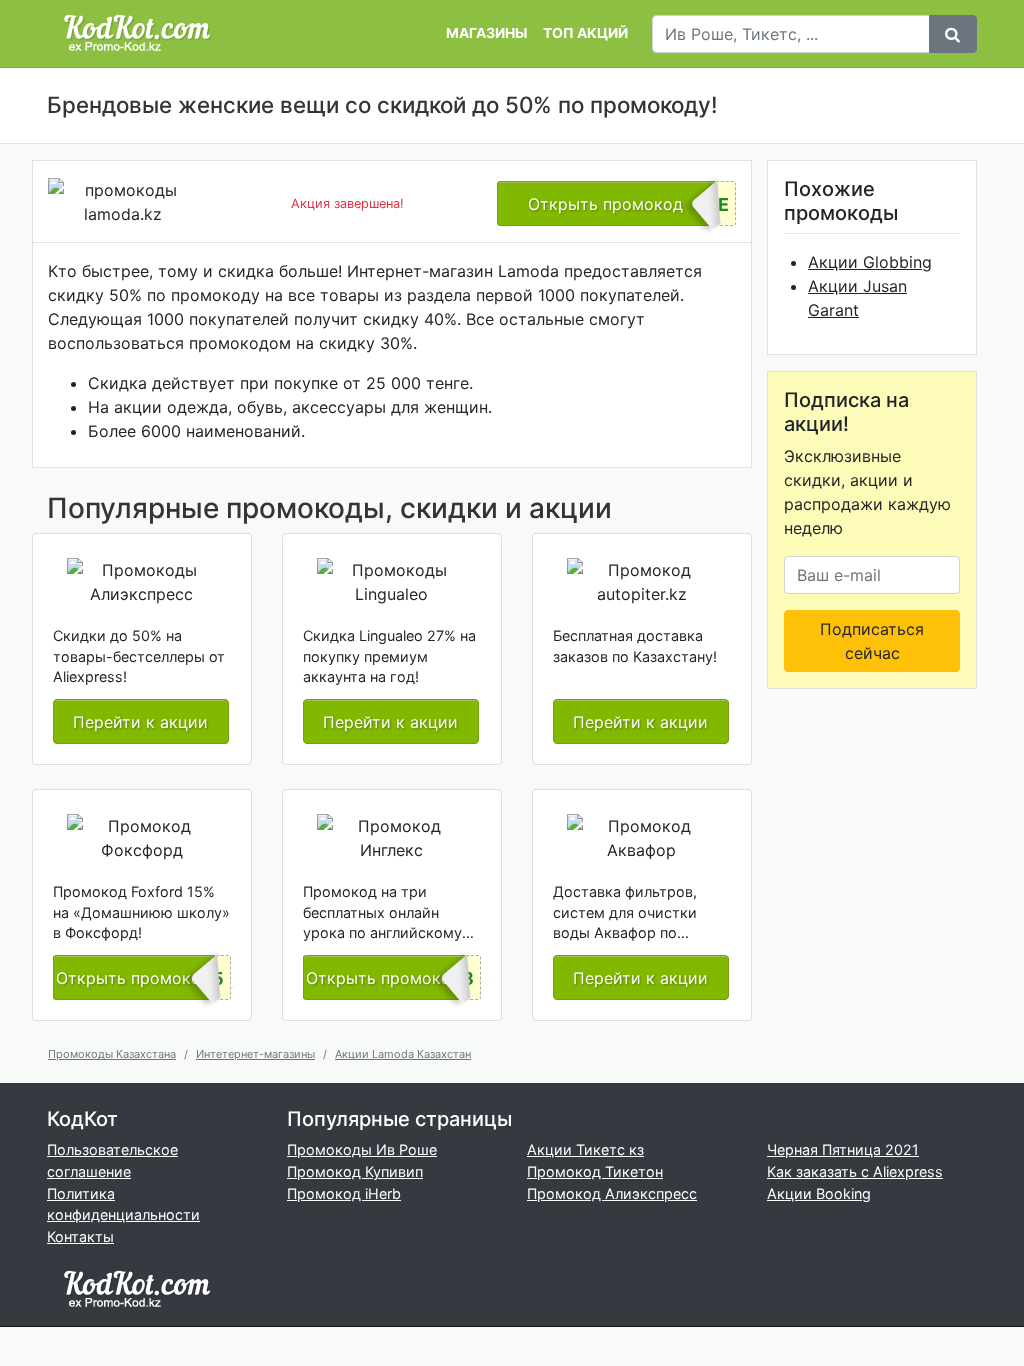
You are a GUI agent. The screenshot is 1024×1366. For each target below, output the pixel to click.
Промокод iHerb (344, 1193)
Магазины (486, 33)
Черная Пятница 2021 (843, 1149)
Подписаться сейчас (872, 641)
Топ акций (585, 33)
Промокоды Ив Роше (362, 1149)
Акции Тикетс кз (585, 1149)
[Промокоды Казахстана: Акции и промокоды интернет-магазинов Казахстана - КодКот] (137, 1287)
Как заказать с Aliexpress (855, 1171)
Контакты (80, 1236)
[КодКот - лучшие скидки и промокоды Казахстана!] (137, 33)
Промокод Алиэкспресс (612, 1193)
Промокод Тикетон (595, 1171)
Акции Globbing (870, 262)
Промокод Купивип (355, 1171)
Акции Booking (819, 1193)
